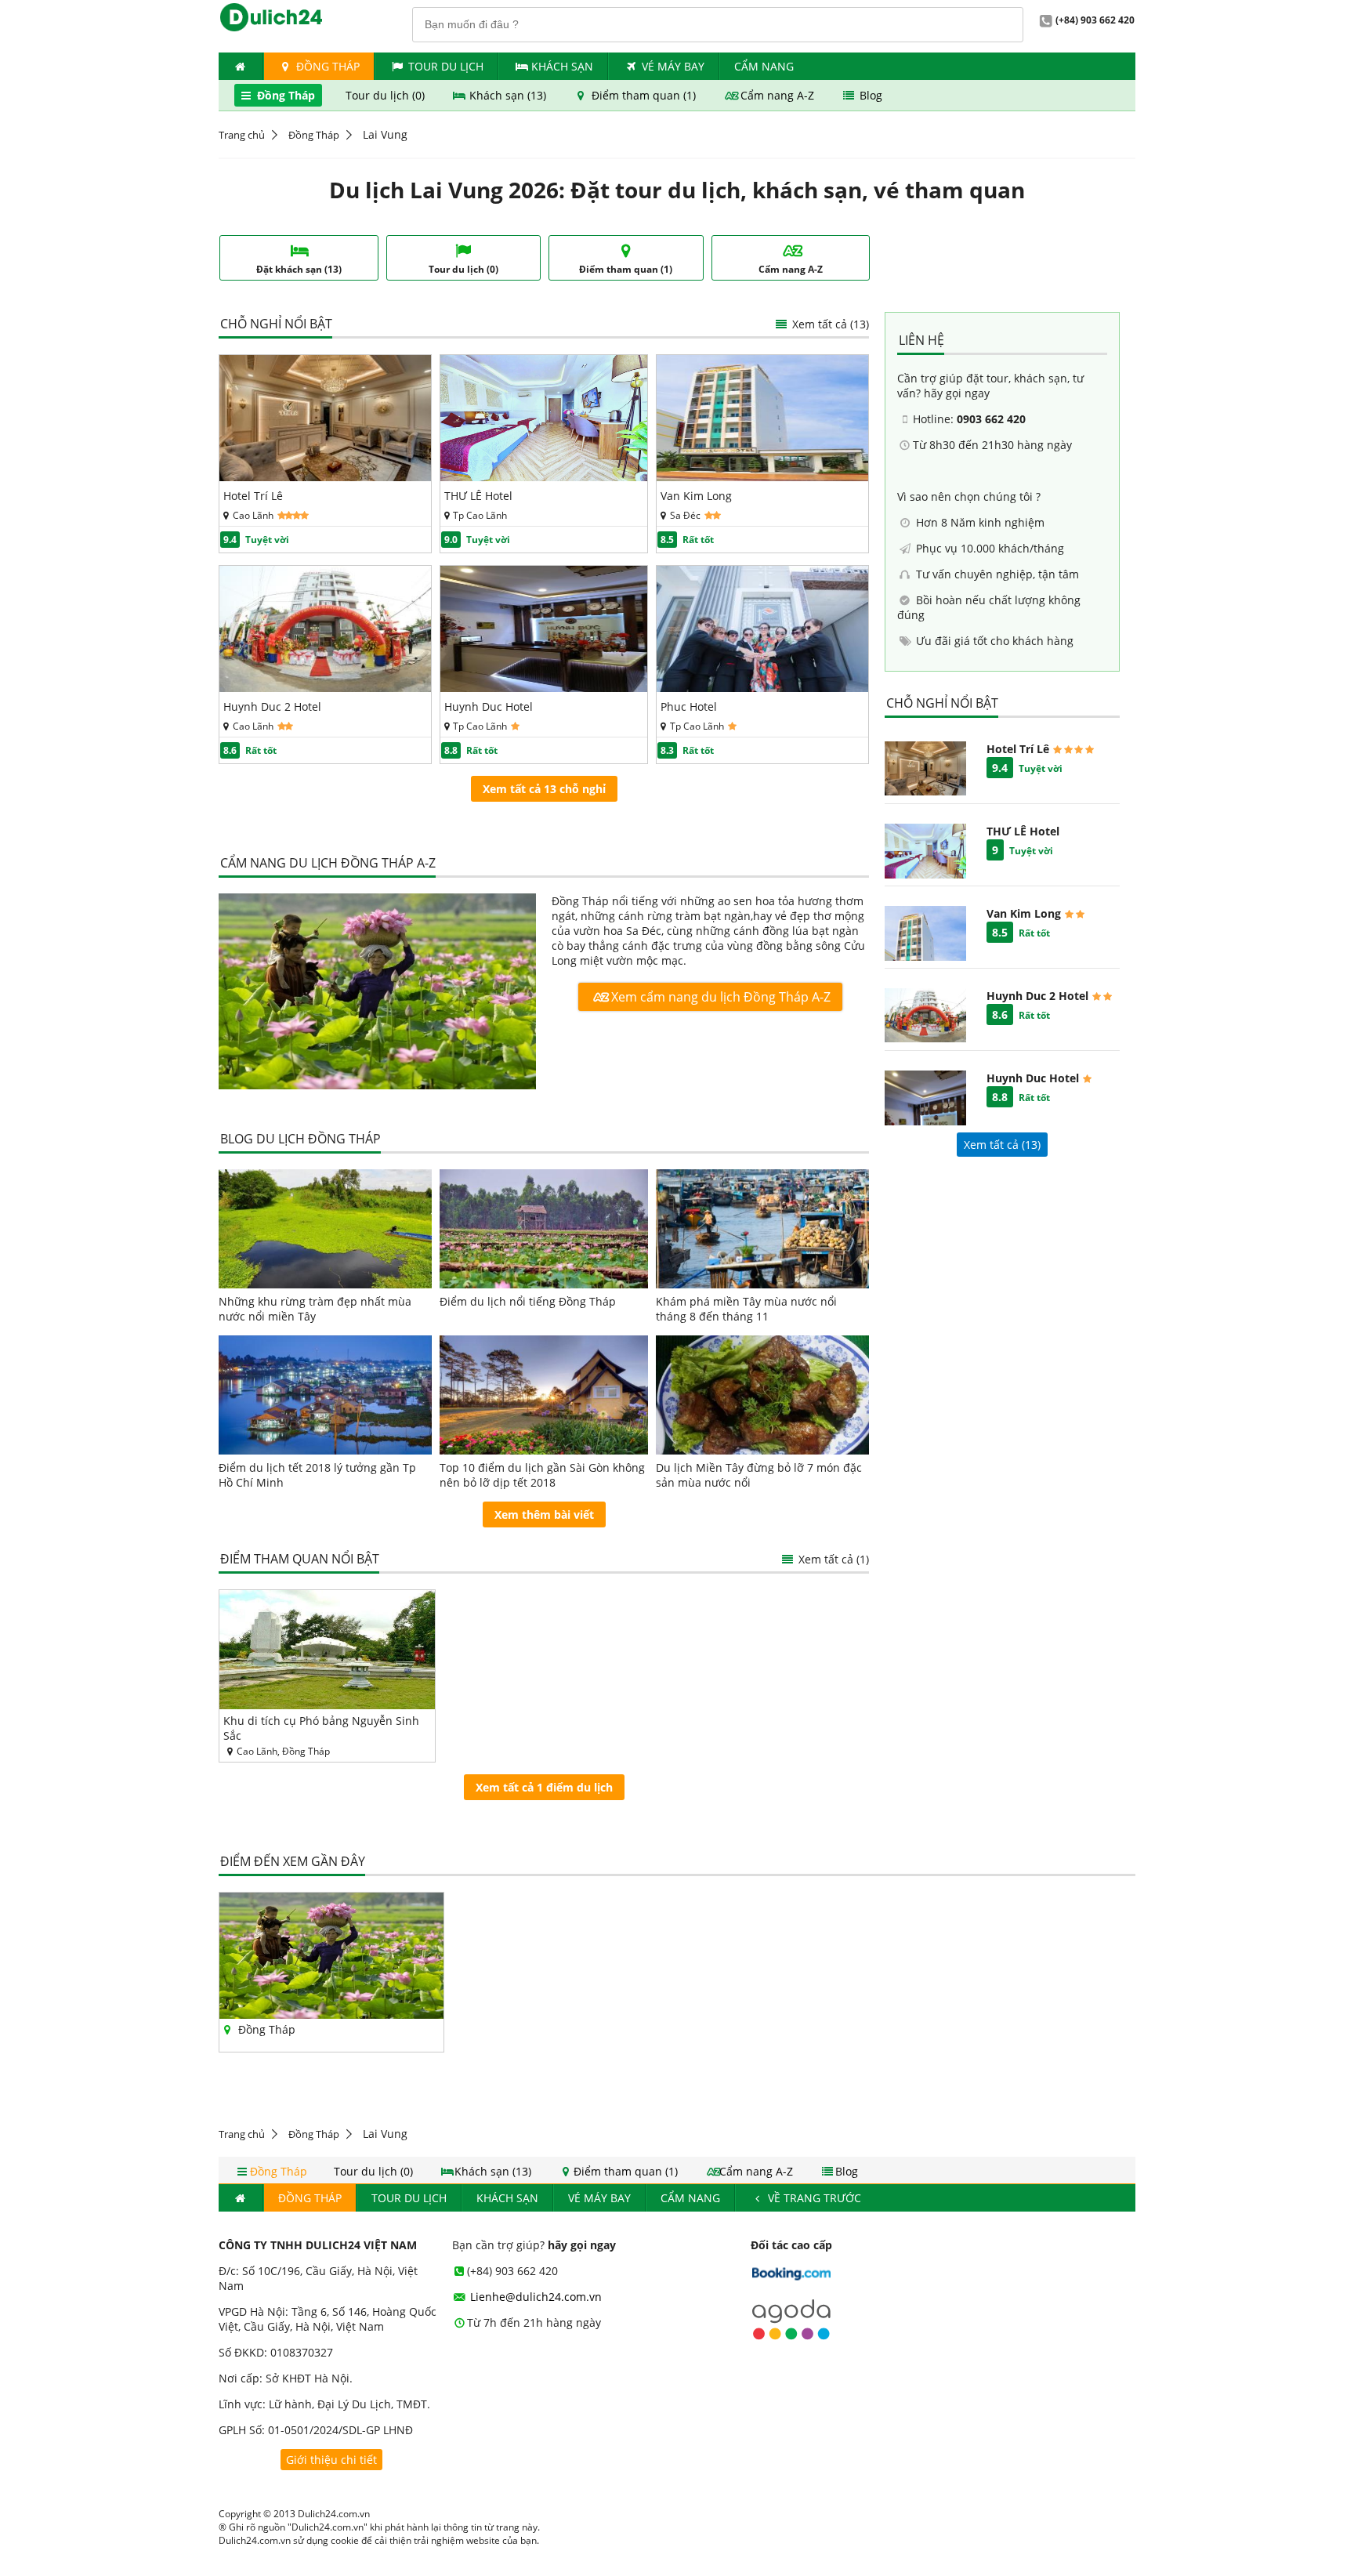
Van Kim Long (696, 496)
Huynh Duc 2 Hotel (272, 706)
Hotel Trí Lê (253, 496)
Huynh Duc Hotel (489, 706)
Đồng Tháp (326, 66)
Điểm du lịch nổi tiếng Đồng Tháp (528, 1301)
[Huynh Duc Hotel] (544, 688)
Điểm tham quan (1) (644, 95)
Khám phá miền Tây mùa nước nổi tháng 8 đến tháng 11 (746, 1309)
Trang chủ (242, 135)
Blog (869, 95)
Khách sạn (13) (508, 95)
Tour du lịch (446, 66)
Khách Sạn (562, 66)
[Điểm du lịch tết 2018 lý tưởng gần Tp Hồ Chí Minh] (325, 1395)
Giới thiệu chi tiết (331, 2460)
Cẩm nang (764, 66)
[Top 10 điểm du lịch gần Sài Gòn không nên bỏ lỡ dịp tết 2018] (544, 1395)
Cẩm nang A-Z (777, 95)
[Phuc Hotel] (762, 688)
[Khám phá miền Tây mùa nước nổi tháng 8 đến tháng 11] (762, 1229)
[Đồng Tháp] (377, 993)
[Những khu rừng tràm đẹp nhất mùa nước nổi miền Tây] (325, 1229)
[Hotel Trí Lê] (325, 477)
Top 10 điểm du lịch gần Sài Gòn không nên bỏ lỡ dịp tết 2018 (542, 1475)
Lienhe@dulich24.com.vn (534, 2297)
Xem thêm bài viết (544, 1514)
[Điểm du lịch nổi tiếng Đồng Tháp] (544, 1229)
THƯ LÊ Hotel (478, 496)
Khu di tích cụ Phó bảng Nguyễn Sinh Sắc (321, 1728)
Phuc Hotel (689, 706)
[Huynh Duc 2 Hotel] (325, 688)
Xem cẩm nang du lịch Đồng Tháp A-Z (719, 997)
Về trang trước (813, 2198)
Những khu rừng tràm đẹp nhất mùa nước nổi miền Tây (315, 1309)
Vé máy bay (673, 66)
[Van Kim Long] (762, 477)
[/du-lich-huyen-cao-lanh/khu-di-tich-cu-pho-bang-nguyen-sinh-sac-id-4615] (327, 1650)
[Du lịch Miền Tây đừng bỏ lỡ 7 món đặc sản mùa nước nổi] (762, 1395)
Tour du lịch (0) (387, 95)
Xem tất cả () (1002, 1145)
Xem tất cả (829, 324)
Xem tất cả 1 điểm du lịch (544, 1787)
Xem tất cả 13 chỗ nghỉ (544, 789)
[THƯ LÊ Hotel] (544, 477)
